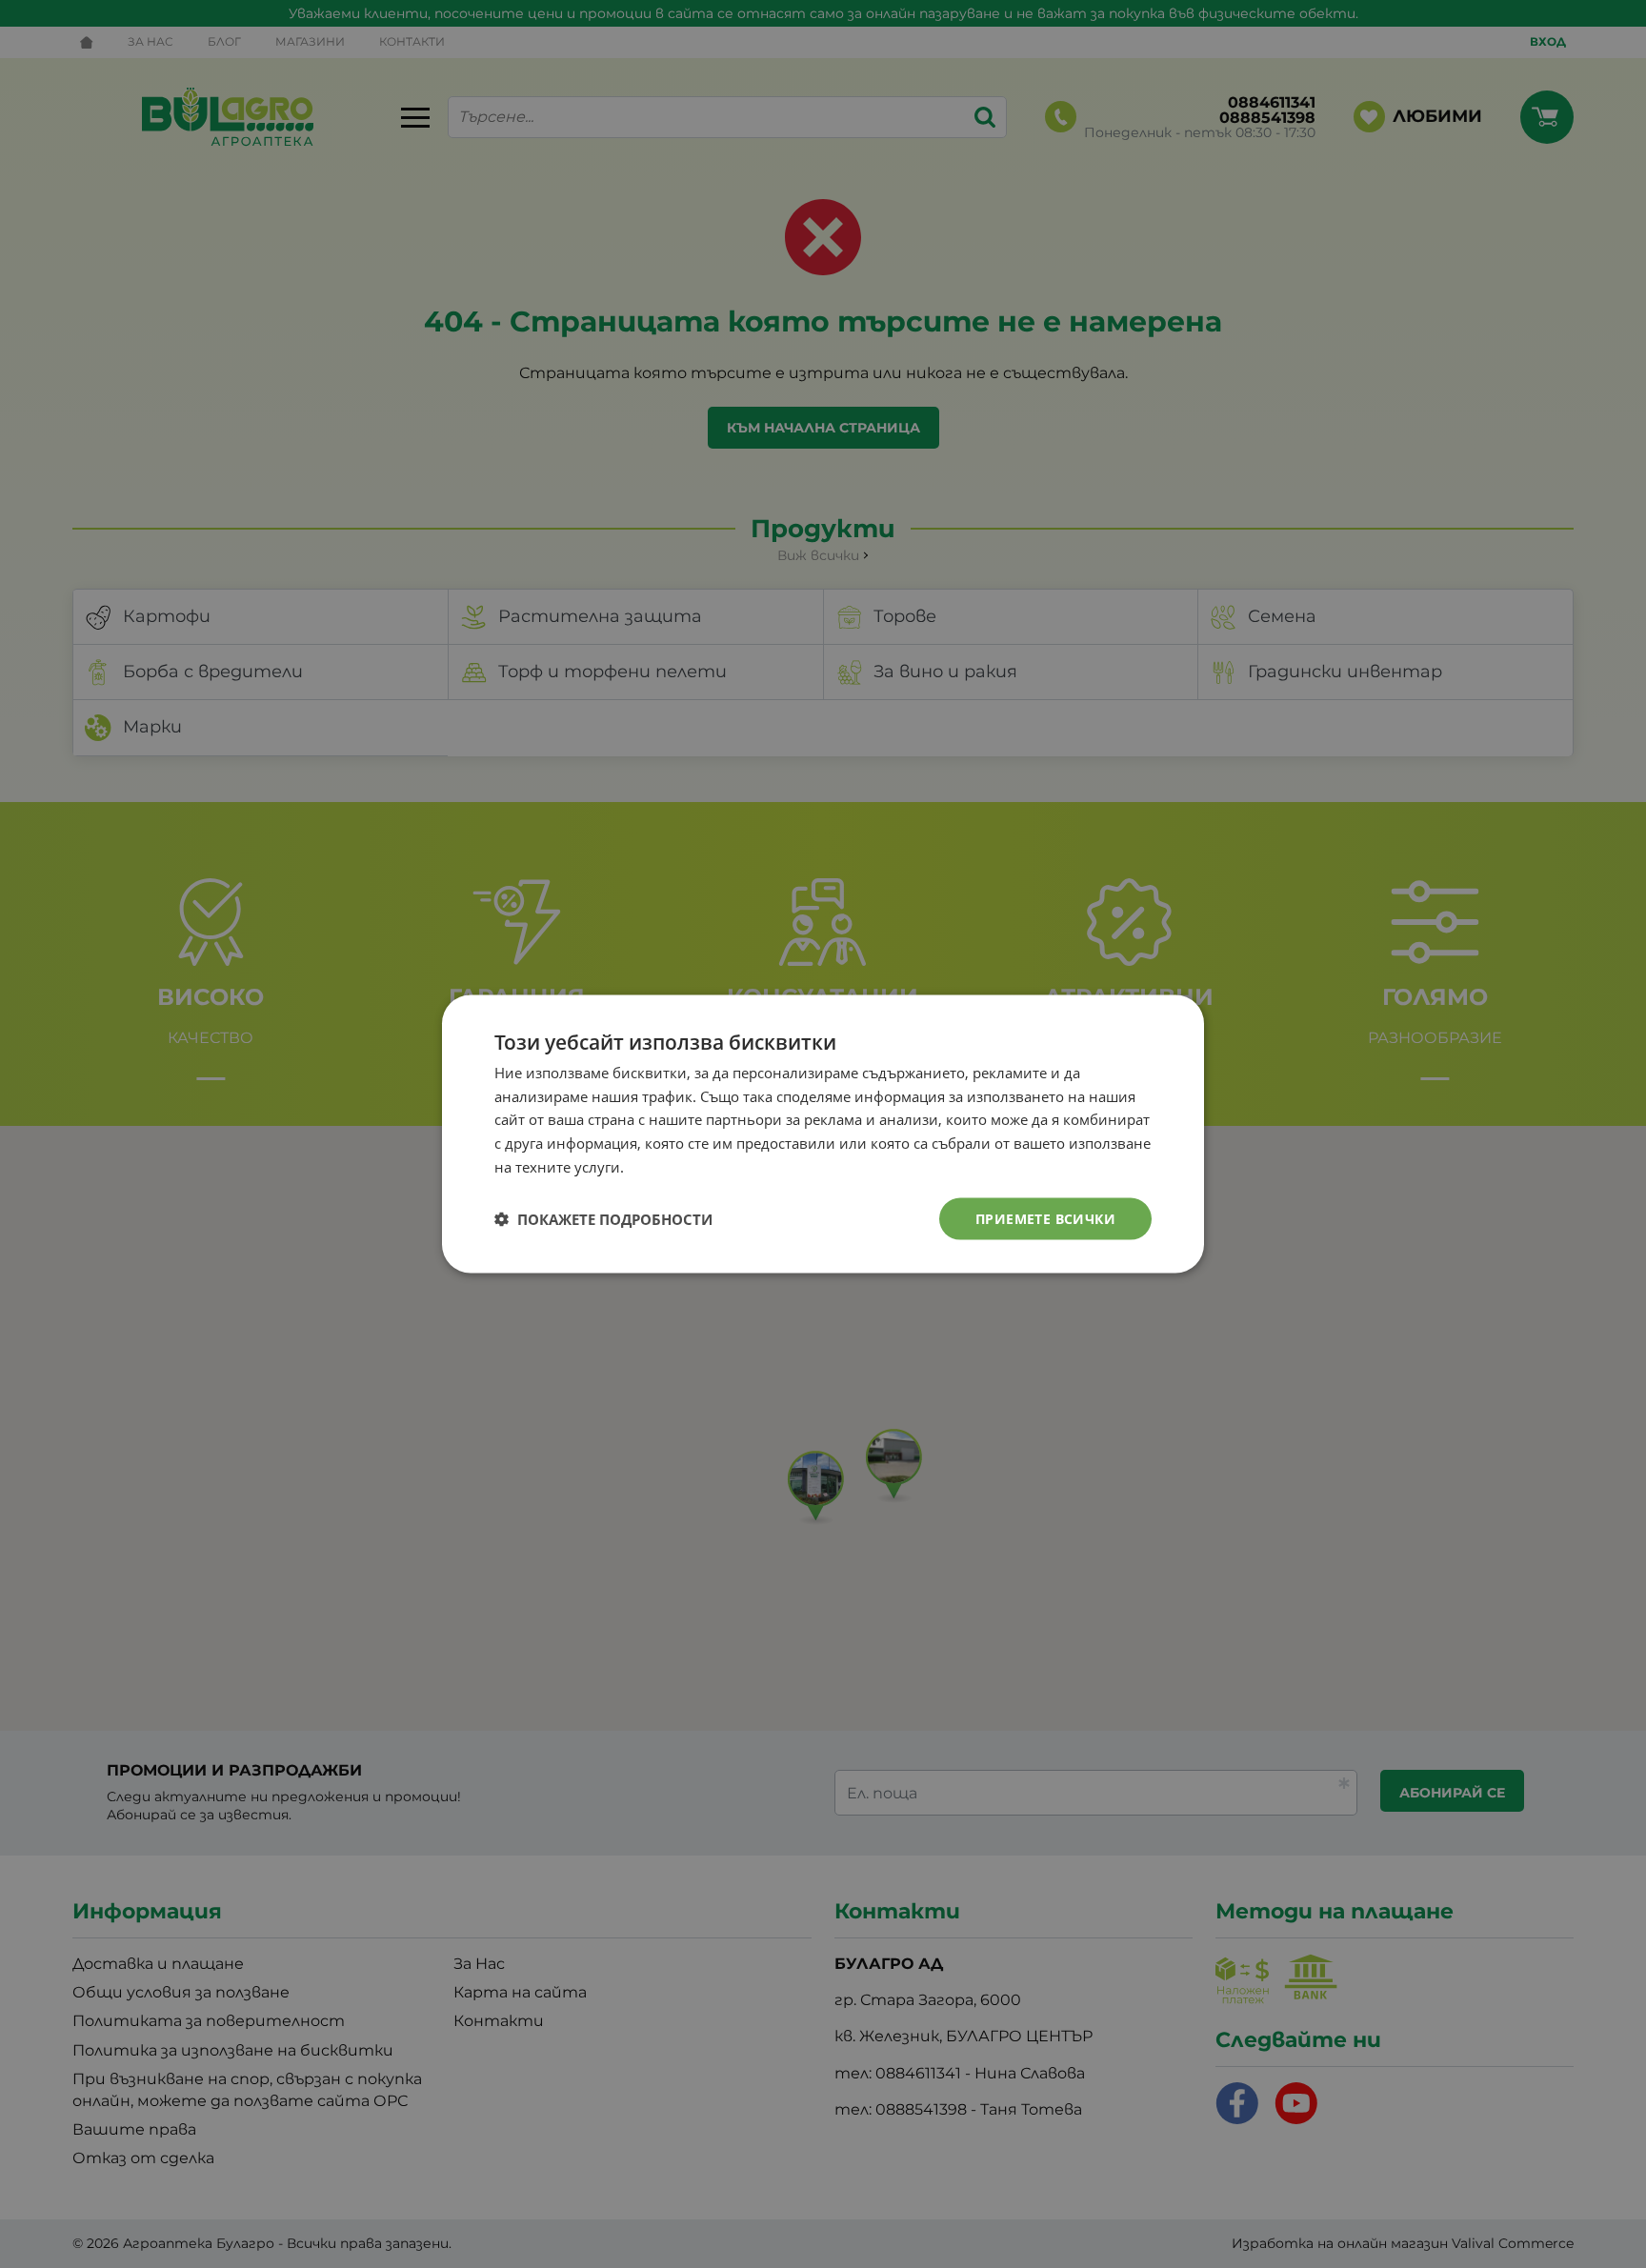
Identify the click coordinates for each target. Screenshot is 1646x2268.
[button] (603, 1219)
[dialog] (823, 1134)
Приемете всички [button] (1045, 1218)
